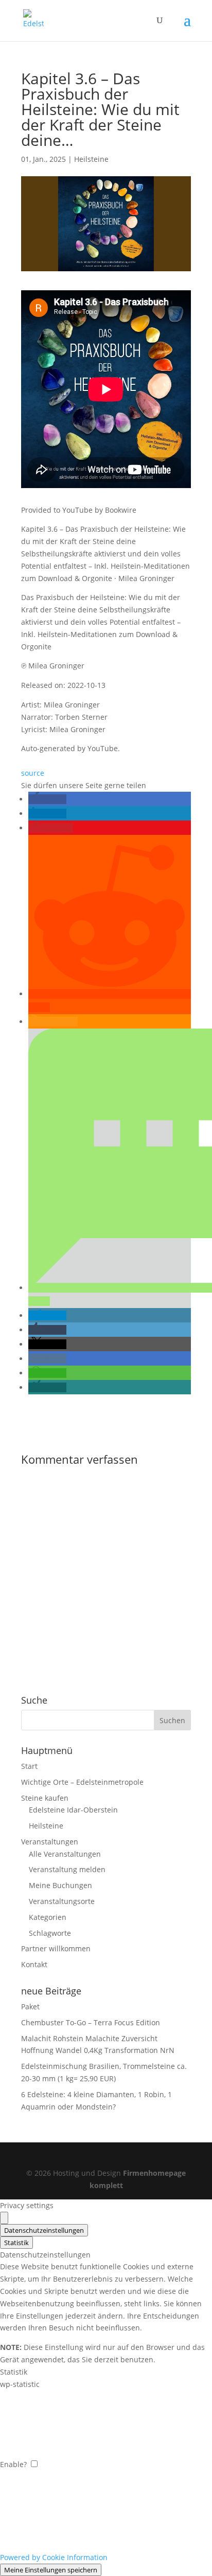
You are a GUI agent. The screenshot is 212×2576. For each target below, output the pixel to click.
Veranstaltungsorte (62, 1901)
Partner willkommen (56, 1948)
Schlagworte (50, 1933)
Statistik (16, 2243)
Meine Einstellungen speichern (51, 2570)
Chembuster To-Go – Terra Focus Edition (91, 2022)
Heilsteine (91, 159)
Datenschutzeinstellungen (44, 2230)
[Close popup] (4, 2218)
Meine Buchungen (60, 1885)
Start (29, 1766)
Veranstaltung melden (67, 1869)
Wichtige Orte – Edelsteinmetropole (82, 1782)
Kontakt (34, 1964)
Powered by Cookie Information (54, 2557)
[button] (47, 799)
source (33, 773)
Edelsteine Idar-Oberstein (73, 1810)
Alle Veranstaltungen (65, 1854)
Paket (30, 2006)
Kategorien (48, 1917)
